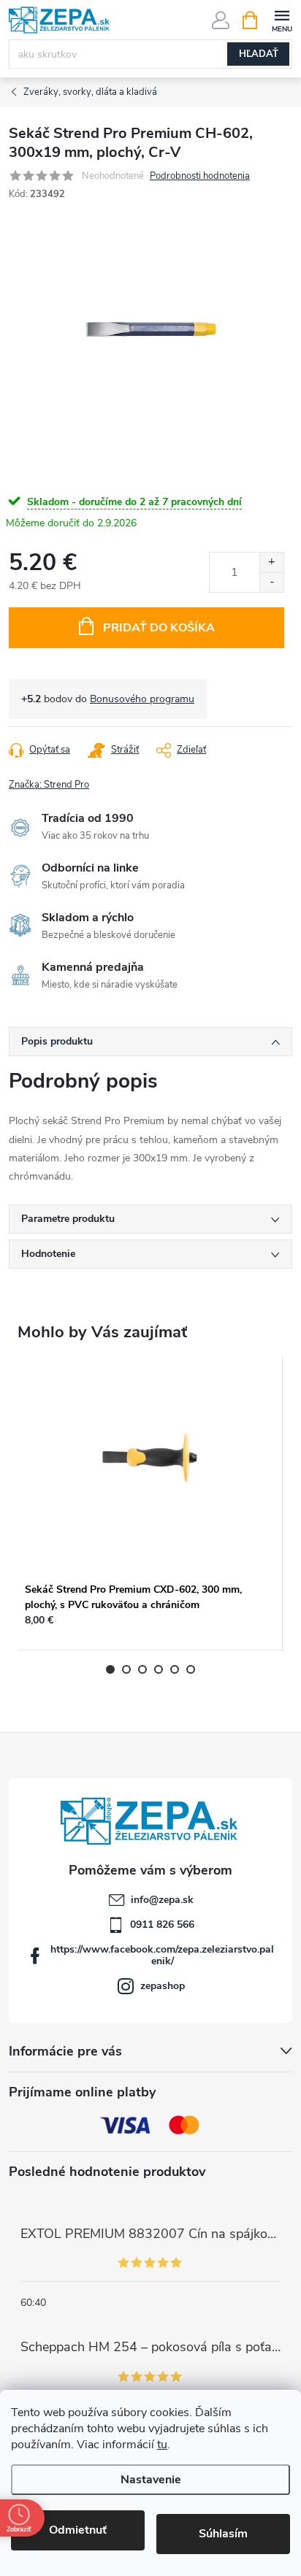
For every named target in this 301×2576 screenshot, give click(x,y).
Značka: (49, 785)
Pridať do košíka (159, 628)
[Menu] (282, 19)
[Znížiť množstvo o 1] (271, 582)
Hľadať (259, 54)
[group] (150, 1504)
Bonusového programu (142, 699)
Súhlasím (223, 2534)
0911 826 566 (162, 1925)
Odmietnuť (78, 2530)
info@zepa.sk (162, 1900)
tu (162, 2445)
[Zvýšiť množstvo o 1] (271, 562)
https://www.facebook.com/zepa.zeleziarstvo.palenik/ (162, 1955)
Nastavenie (151, 2480)
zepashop (163, 1986)
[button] (150, 1627)
